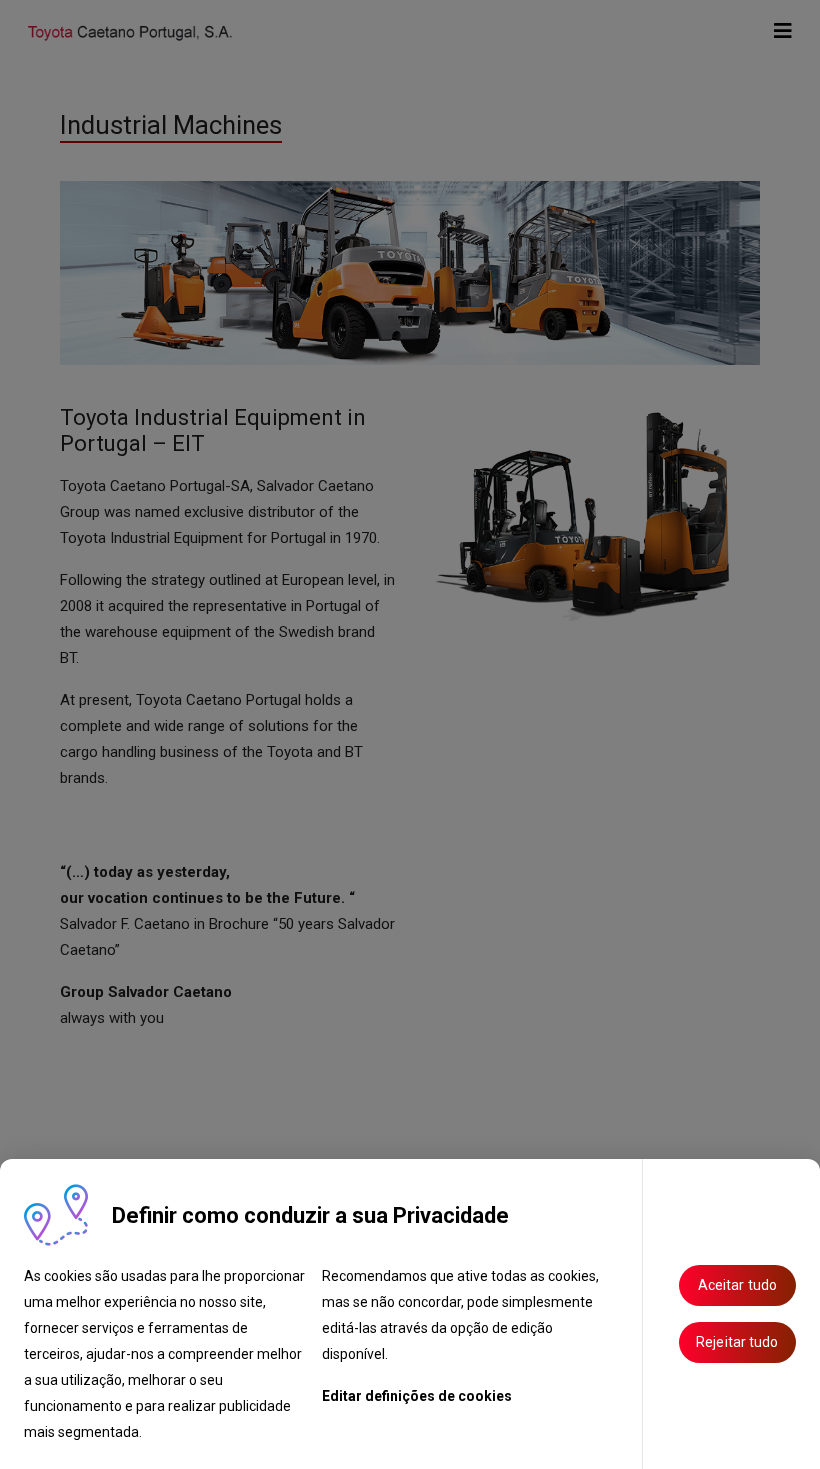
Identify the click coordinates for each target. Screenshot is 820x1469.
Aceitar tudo (737, 1285)
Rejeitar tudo (737, 1342)
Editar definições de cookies (417, 1396)
